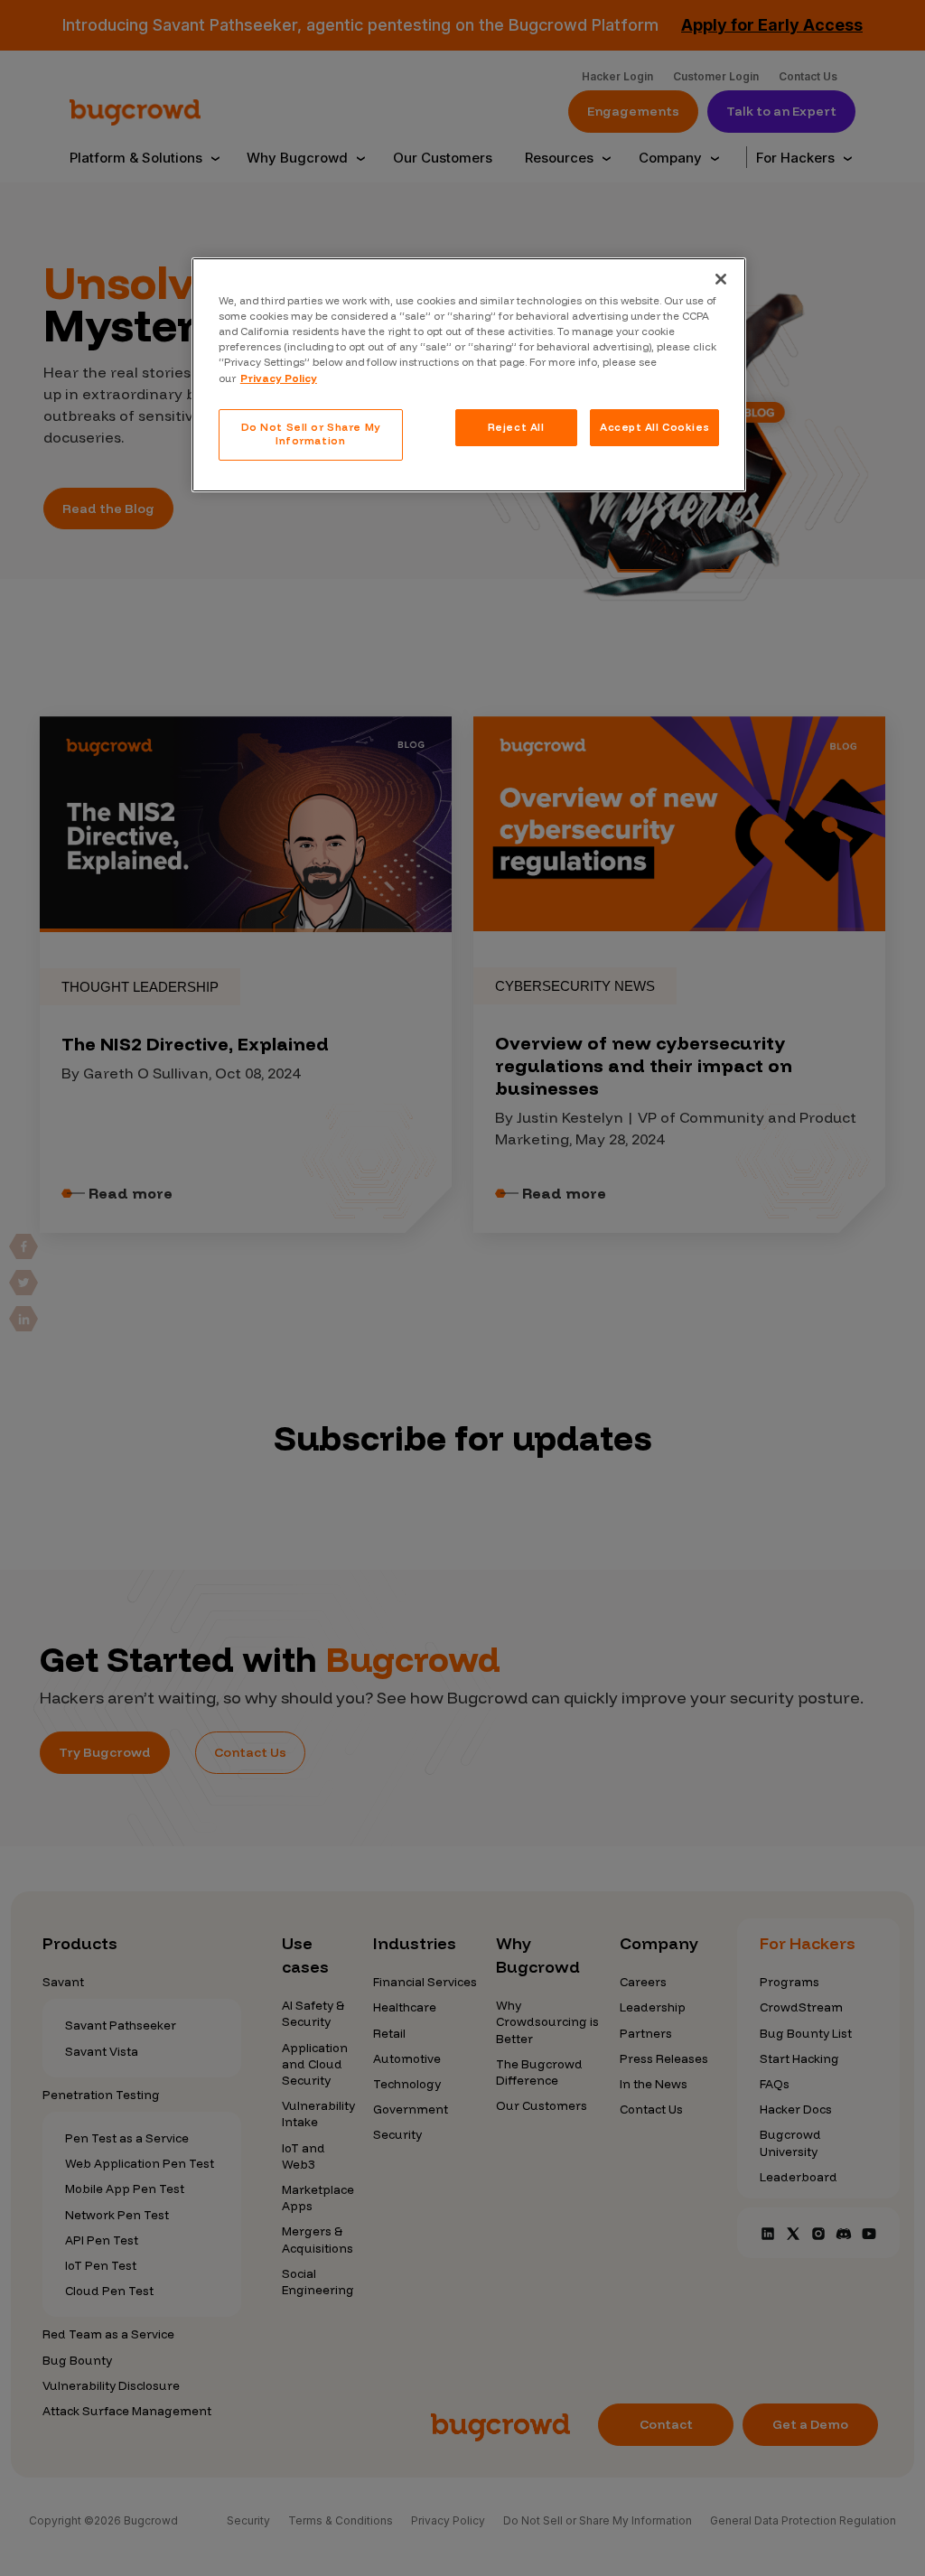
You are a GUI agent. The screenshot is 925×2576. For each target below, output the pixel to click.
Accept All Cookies (654, 427)
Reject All (516, 427)
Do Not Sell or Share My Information (311, 434)
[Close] (721, 279)
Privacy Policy (279, 378)
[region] (469, 375)
